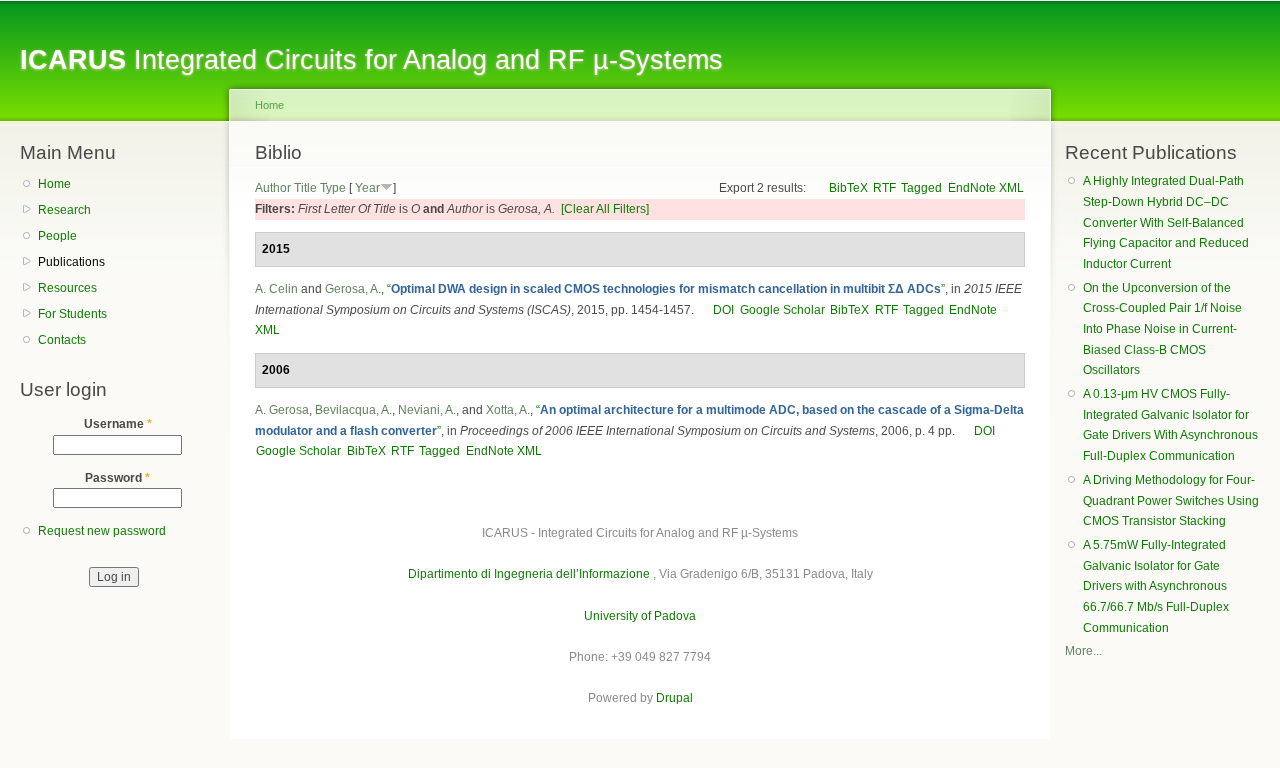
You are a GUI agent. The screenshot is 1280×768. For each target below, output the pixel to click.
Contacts (62, 340)
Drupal (674, 698)
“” (666, 289)
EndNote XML (986, 188)
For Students (72, 314)
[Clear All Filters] (605, 209)
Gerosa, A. (353, 289)
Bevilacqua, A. (353, 410)
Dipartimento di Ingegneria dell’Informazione (529, 574)
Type (333, 188)
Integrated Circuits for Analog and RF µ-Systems (371, 59)
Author (273, 188)
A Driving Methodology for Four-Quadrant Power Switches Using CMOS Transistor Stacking (1171, 500)
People (57, 236)
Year (367, 188)
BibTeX (848, 188)
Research (64, 210)
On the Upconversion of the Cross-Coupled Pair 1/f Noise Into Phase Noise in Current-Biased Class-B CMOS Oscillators (1162, 329)
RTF (884, 188)
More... (1083, 651)
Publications (71, 262)
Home (54, 184)
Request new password (102, 531)
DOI (723, 310)
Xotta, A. (508, 410)
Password (117, 478)
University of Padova (640, 616)
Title (305, 188)
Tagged (921, 188)
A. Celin (276, 289)
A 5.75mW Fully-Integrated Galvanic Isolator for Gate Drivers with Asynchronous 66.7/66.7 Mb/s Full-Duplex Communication (1156, 586)
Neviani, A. (427, 410)
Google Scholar (782, 310)
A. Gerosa (282, 410)
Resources (67, 288)
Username (118, 424)
